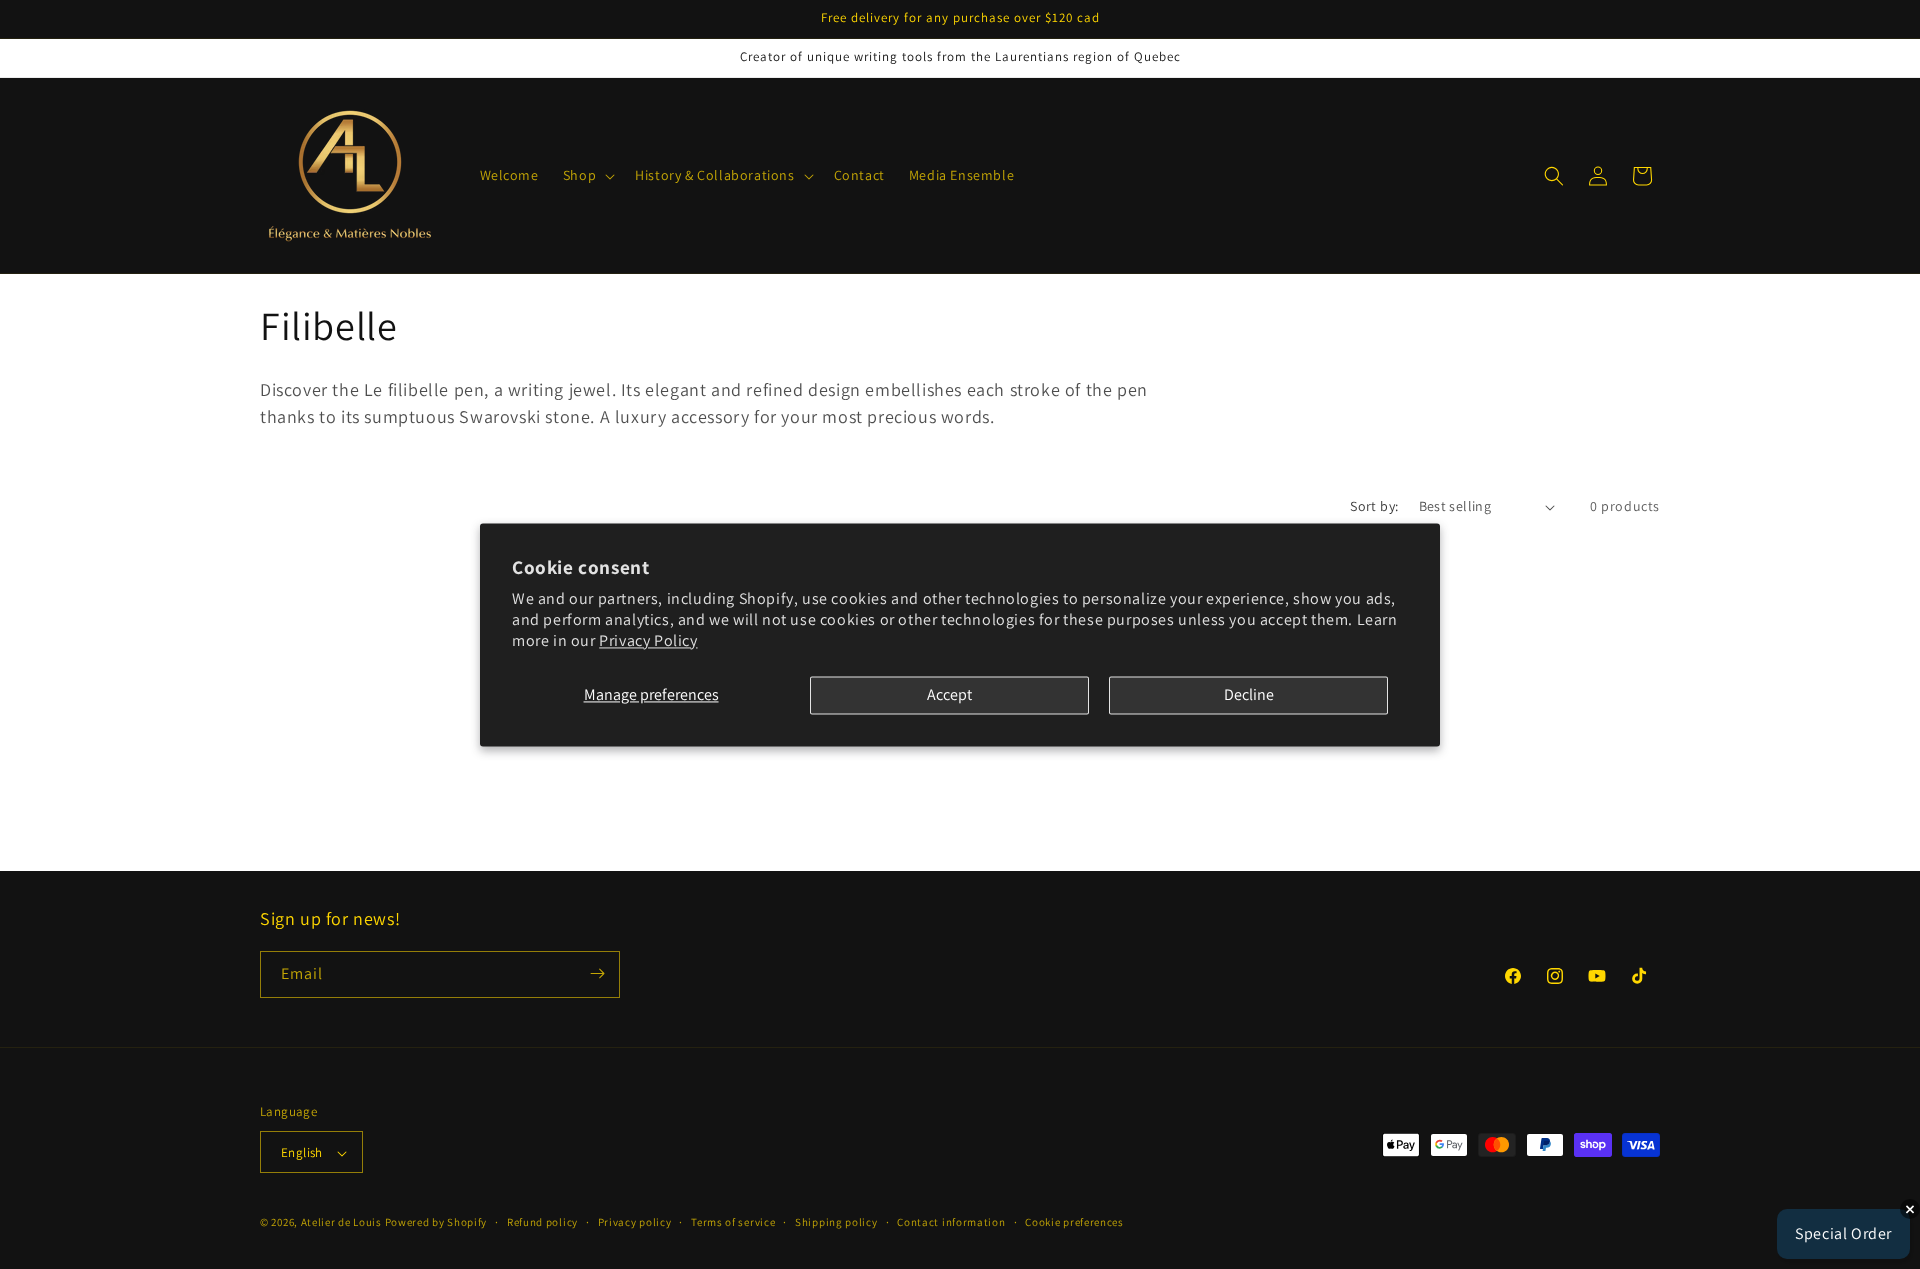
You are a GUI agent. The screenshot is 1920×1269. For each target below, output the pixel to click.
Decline (1249, 695)
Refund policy (542, 1222)
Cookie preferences (1074, 1222)
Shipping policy (836, 1222)
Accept (949, 695)
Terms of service (733, 1222)
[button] (587, 175)
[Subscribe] (597, 973)
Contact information (951, 1222)
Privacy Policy (648, 640)
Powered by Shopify (436, 1223)
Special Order (1843, 1233)
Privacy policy (635, 1222)
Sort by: (1374, 506)
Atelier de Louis (341, 1223)
